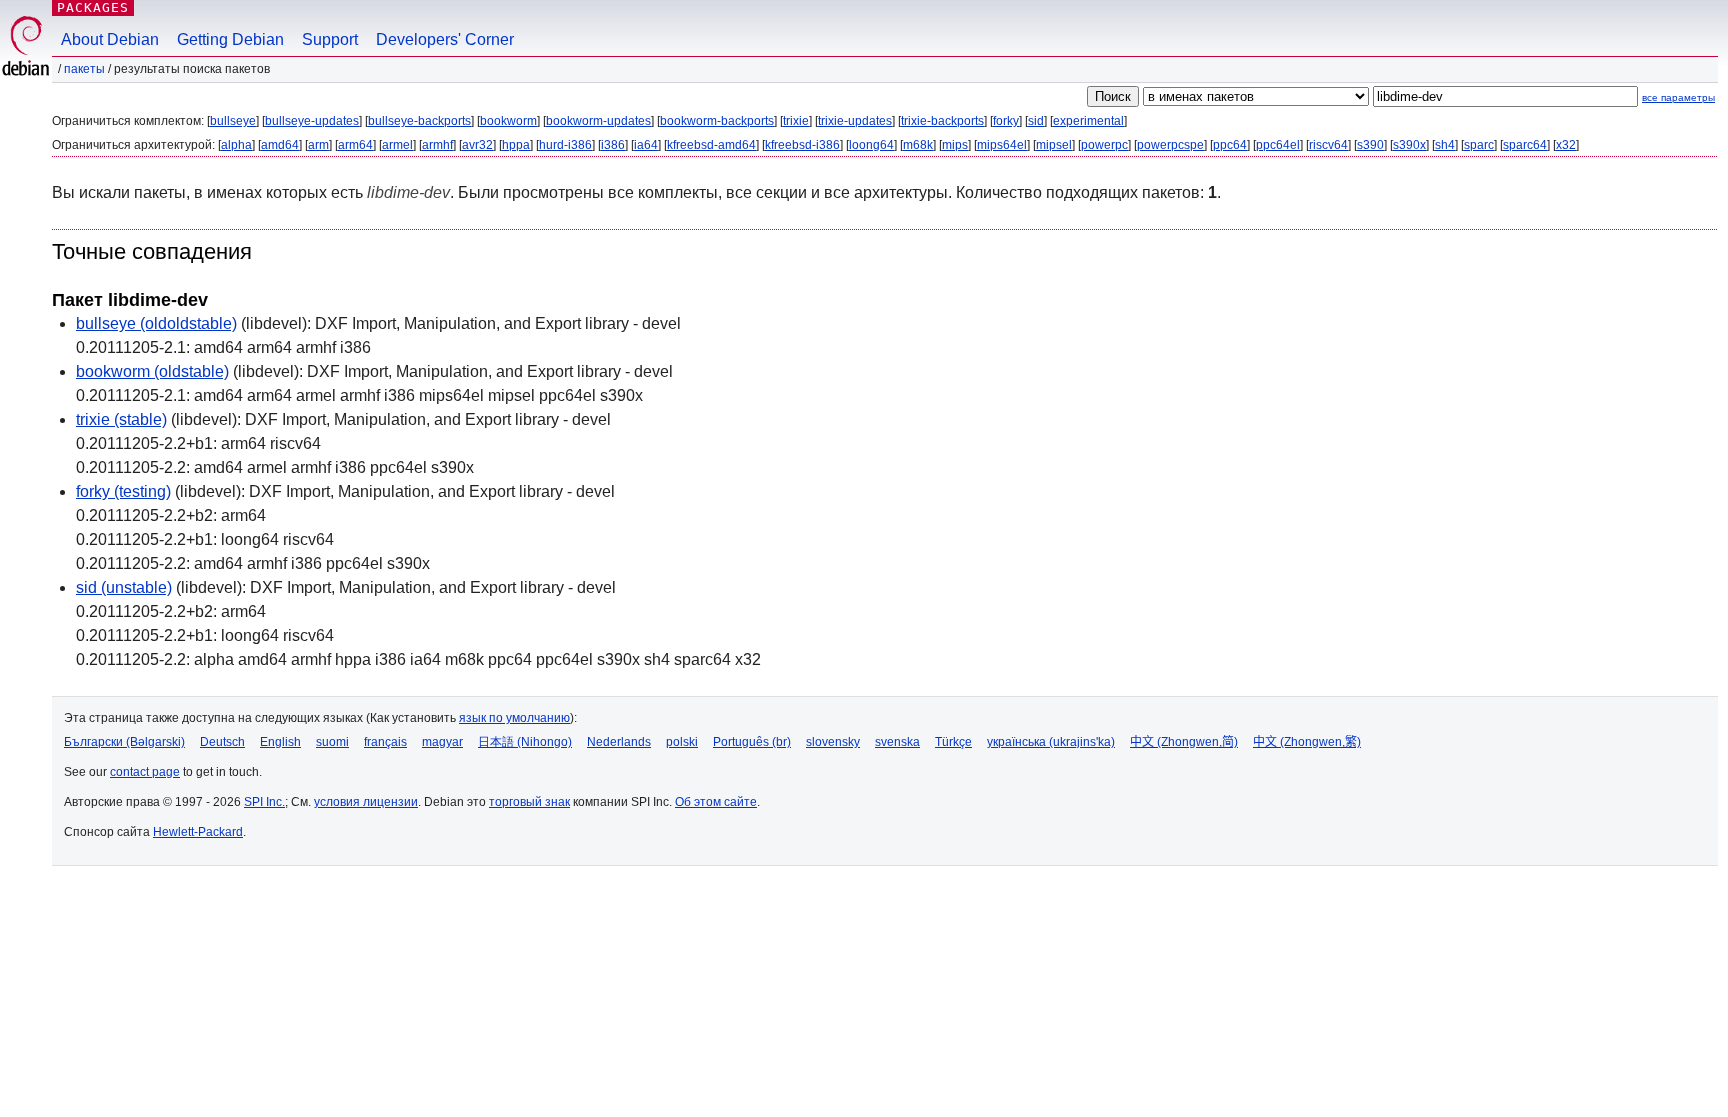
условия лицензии (366, 802)
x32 (1566, 145)
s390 (1370, 145)
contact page (145, 772)
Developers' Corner (445, 39)
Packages (93, 7)
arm (318, 145)
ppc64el (1278, 145)
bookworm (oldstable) (152, 371)
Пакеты (84, 69)
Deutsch (222, 742)
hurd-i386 (565, 145)
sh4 (1445, 145)
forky (1006, 121)
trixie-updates (855, 121)
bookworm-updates (598, 121)
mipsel (1054, 145)
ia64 (646, 145)
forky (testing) (123, 491)
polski (682, 742)
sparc (1479, 145)
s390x (1409, 145)
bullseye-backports (419, 121)
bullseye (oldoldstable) (156, 323)
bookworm (508, 121)
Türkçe (953, 742)
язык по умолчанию (514, 718)
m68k (918, 145)
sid (1036, 121)
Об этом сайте (716, 802)
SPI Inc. (264, 802)
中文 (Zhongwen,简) (1184, 742)
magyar (442, 742)
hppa (516, 145)
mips (955, 145)
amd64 (280, 145)
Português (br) (752, 742)
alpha (236, 145)
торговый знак (529, 802)
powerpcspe (1170, 145)
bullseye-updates (312, 121)
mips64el (1002, 145)
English (280, 742)
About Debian (110, 39)
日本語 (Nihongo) (525, 742)
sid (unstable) (124, 587)
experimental (1088, 121)
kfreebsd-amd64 (711, 145)
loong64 (871, 145)
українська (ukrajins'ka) (1051, 742)
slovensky (833, 742)
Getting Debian (230, 39)
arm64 (355, 145)
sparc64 (1525, 145)
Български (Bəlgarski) (124, 742)
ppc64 (1230, 145)
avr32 (477, 145)
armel (397, 145)
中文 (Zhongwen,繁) (1307, 742)
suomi (332, 742)
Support (330, 39)
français (385, 742)
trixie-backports (942, 121)
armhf (437, 145)
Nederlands (619, 742)
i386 (613, 145)
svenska (897, 742)
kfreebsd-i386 (802, 145)
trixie (796, 121)
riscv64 (1328, 145)
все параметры (1678, 97)
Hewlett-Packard (198, 832)
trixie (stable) (121, 419)
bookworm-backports (717, 121)
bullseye (233, 121)
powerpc (1104, 145)
